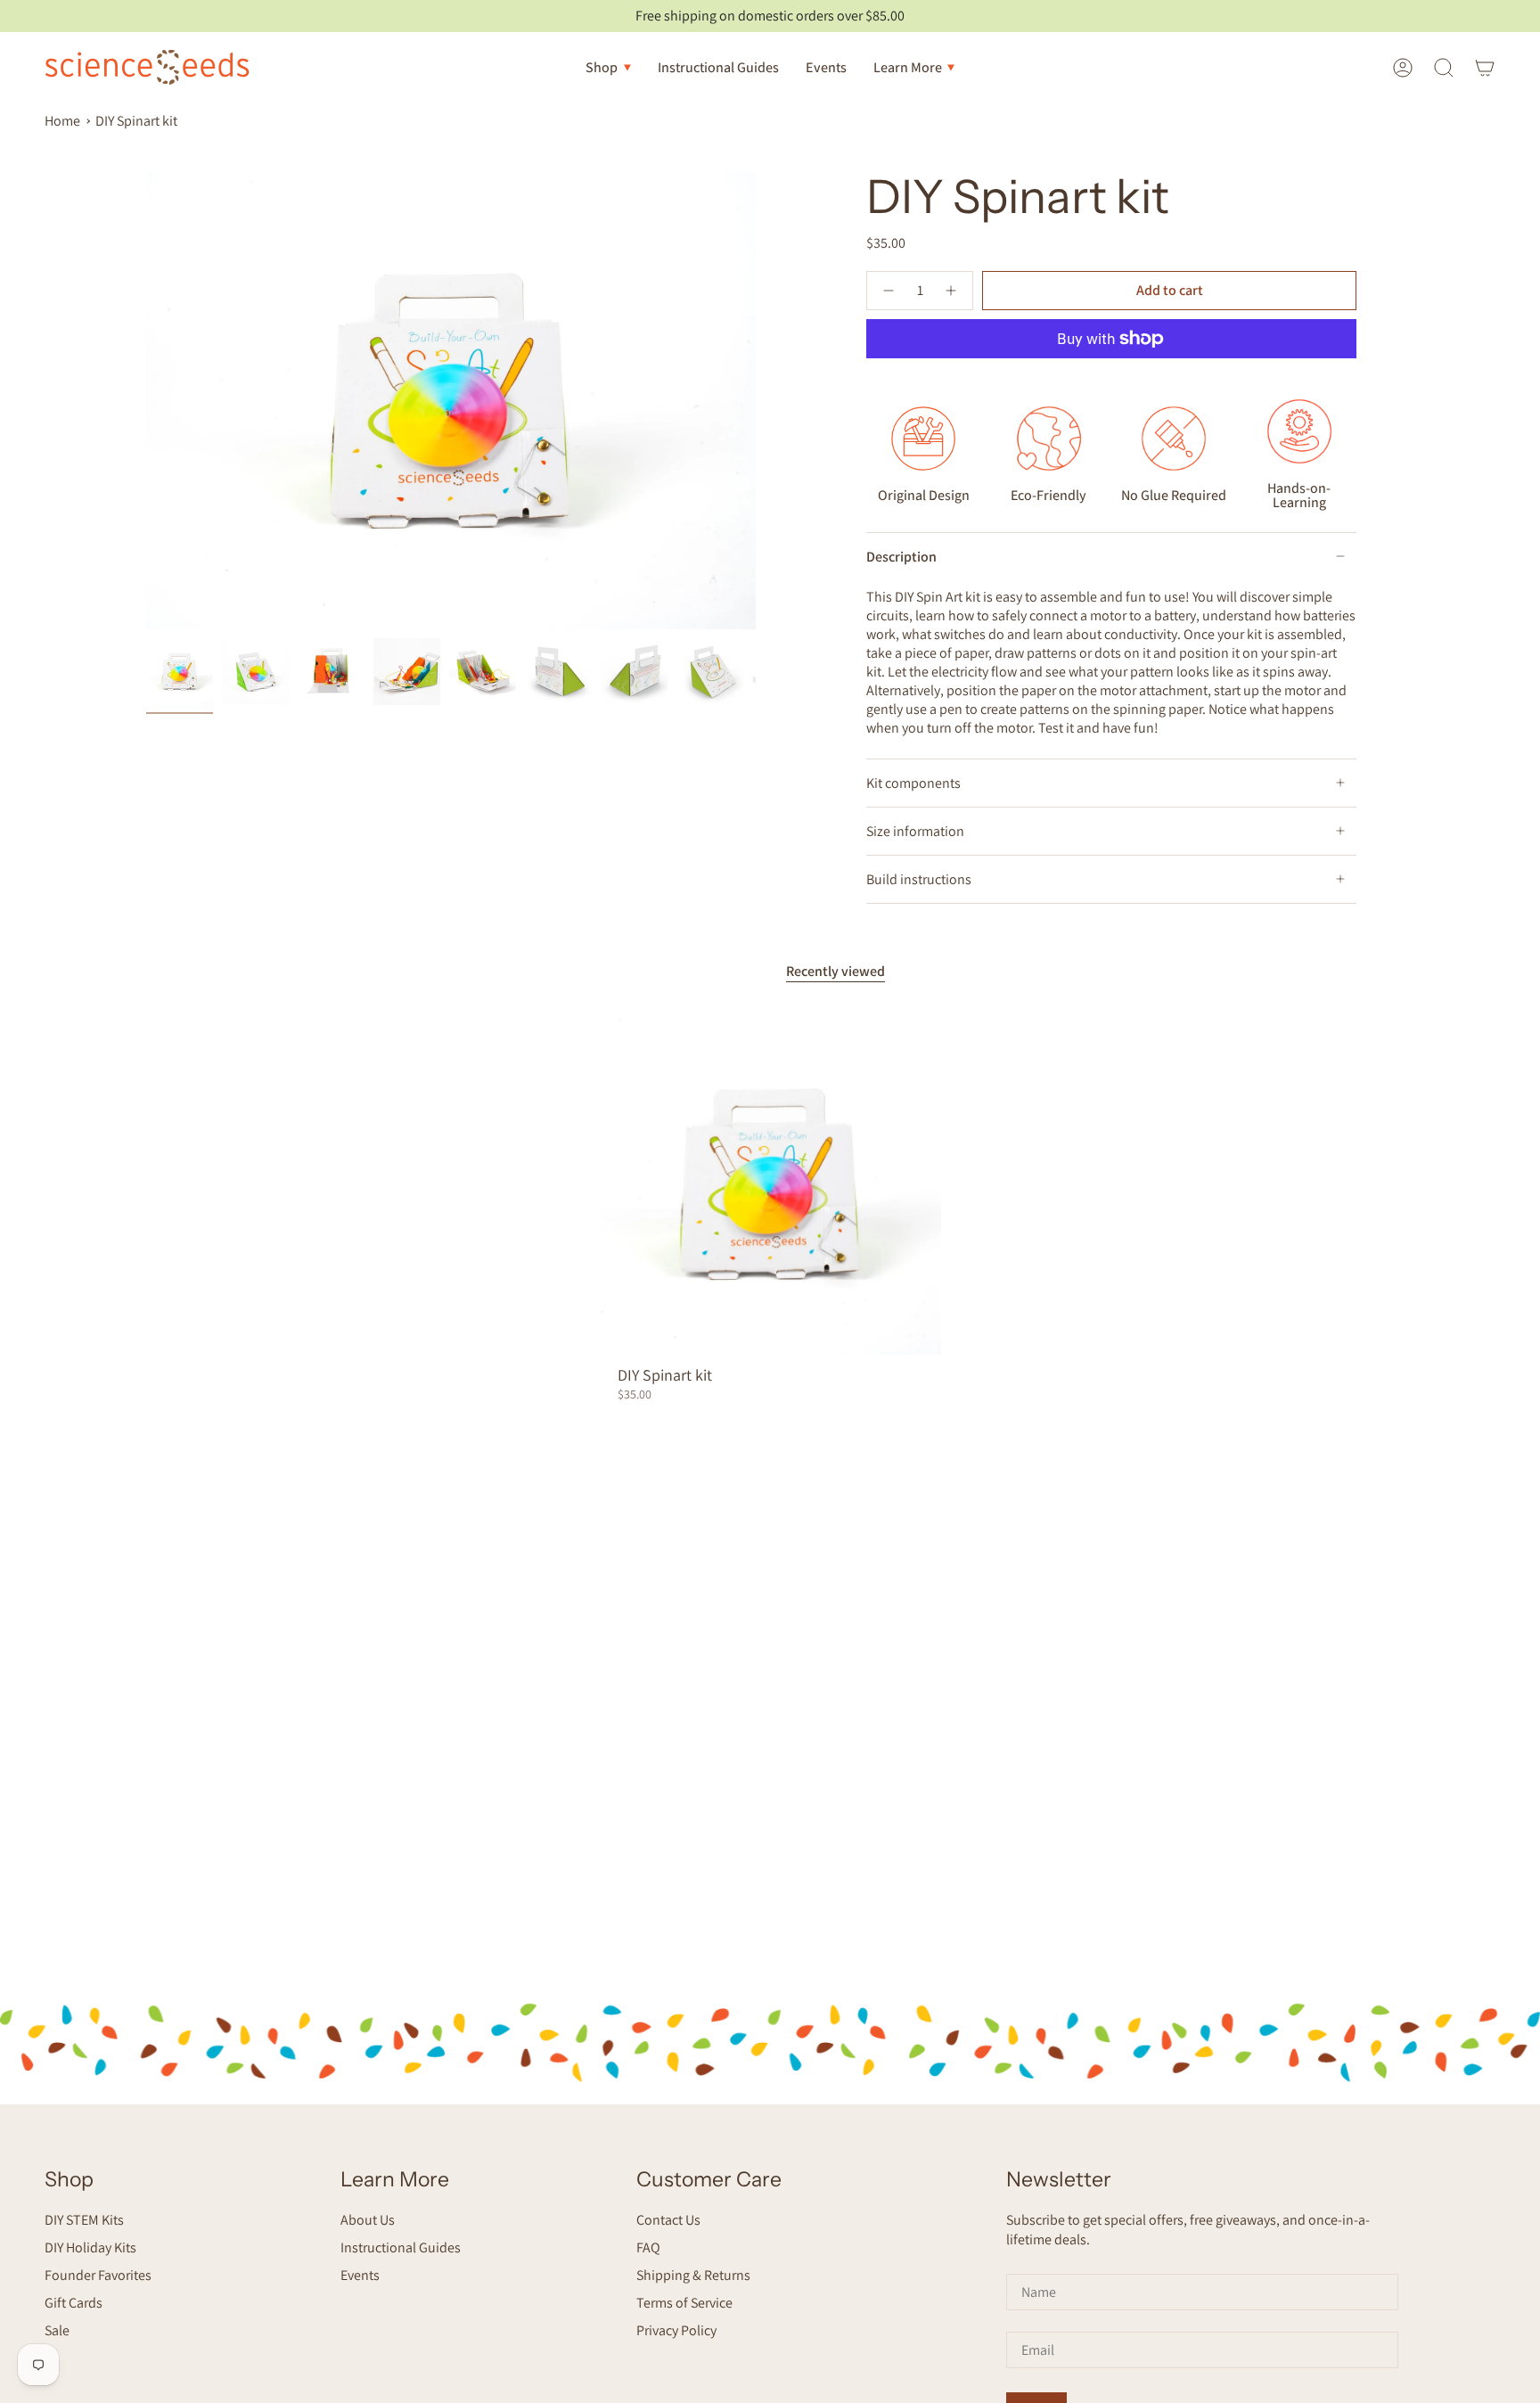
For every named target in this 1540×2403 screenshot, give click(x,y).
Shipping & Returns (693, 2275)
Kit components (913, 783)
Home (62, 121)
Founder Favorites (98, 2275)
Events (360, 2275)
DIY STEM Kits (84, 2220)
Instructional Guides (401, 2247)
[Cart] (1485, 67)
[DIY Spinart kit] (770, 1184)
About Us (368, 2220)
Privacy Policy (676, 2330)
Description (901, 557)
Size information (915, 831)
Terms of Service (684, 2303)
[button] (608, 67)
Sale (57, 2330)
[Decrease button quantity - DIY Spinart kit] (888, 291)
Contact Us (668, 2220)
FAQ (648, 2247)
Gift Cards (74, 2303)
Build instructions (919, 879)
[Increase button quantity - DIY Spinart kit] (952, 291)
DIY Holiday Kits (90, 2247)
